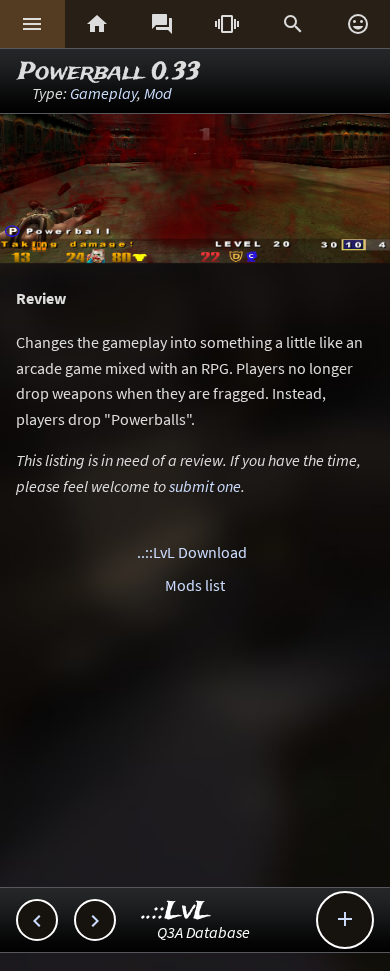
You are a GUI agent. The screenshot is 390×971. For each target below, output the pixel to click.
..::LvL (176, 911)
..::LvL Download (192, 552)
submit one (205, 486)
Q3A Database (203, 932)
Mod (158, 93)
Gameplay (103, 93)
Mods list (195, 585)
